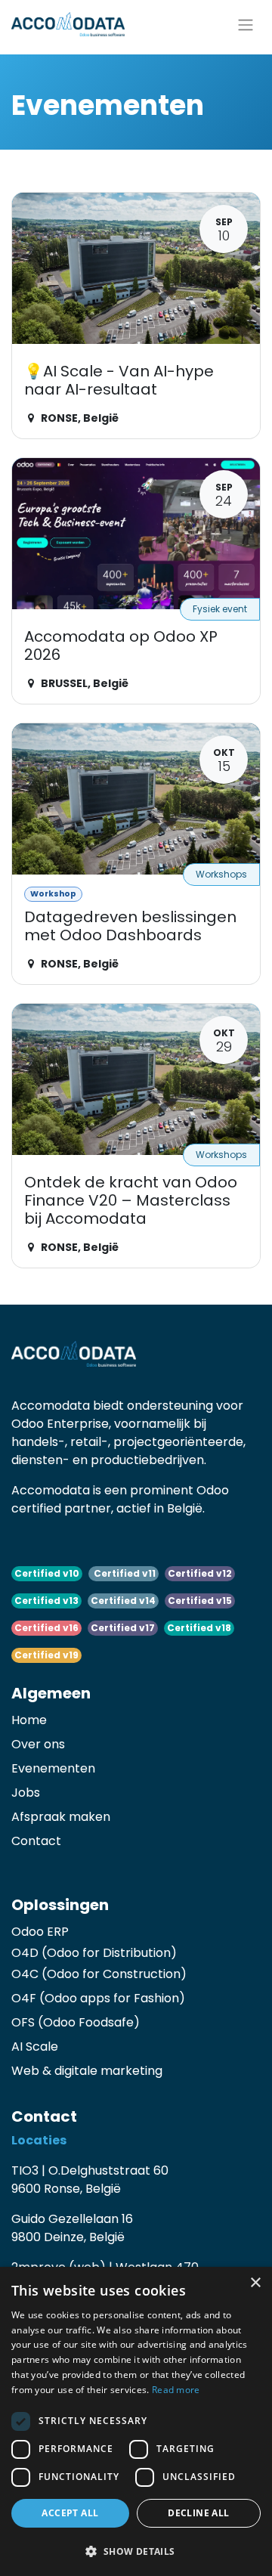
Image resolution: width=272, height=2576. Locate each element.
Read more (176, 2390)
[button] (136, 2551)
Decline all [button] (198, 2513)
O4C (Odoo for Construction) (99, 1974)
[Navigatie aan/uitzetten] (246, 24)
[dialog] (136, 2421)
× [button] (255, 2283)
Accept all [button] (70, 2513)
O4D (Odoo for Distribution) (94, 1953)
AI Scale (35, 2047)
